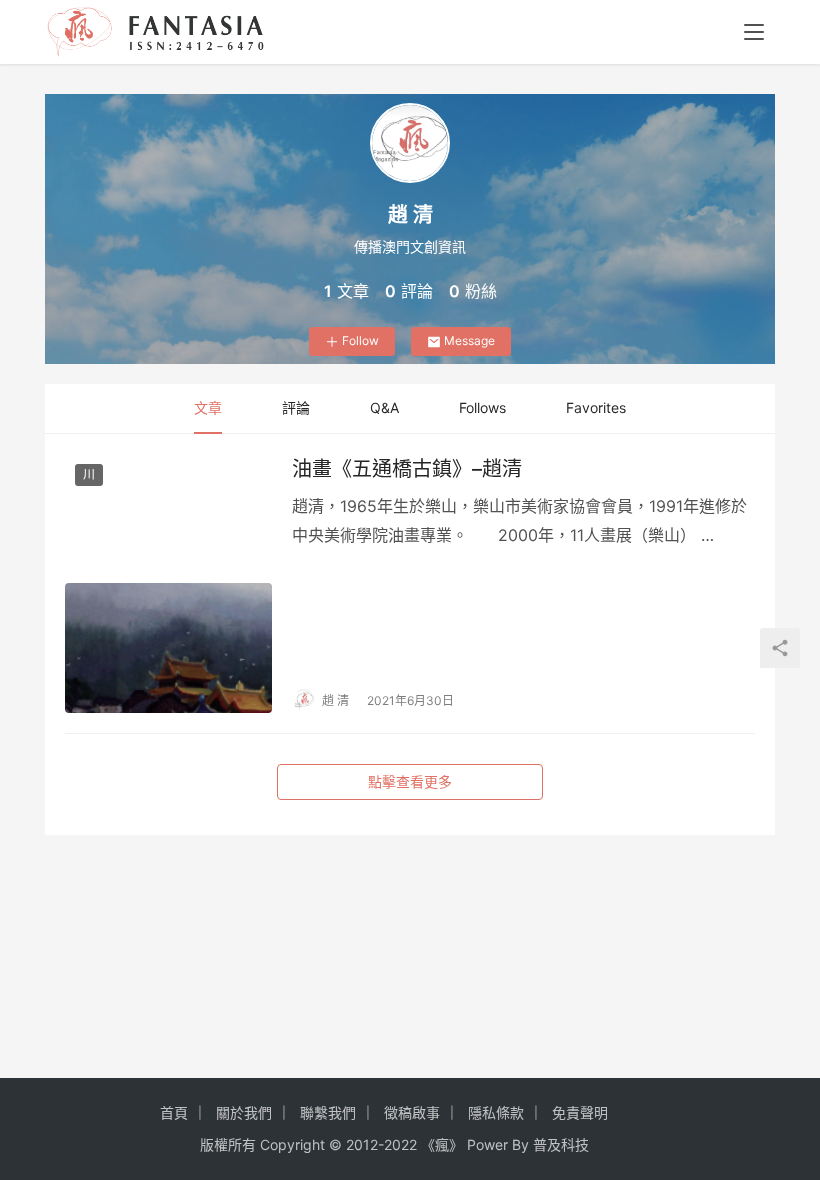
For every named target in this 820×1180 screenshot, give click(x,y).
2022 (400, 1144)
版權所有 (228, 1144)
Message (469, 340)
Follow (360, 340)
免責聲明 (580, 1112)
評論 (296, 407)
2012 (362, 1144)
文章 (208, 407)
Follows (482, 407)
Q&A (384, 407)
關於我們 (244, 1112)
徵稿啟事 (412, 1112)
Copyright (292, 1144)
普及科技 (561, 1144)
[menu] (754, 32)
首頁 (174, 1112)
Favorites (596, 407)
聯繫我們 (328, 1112)
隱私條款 (496, 1112)
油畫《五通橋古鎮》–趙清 (407, 469)
